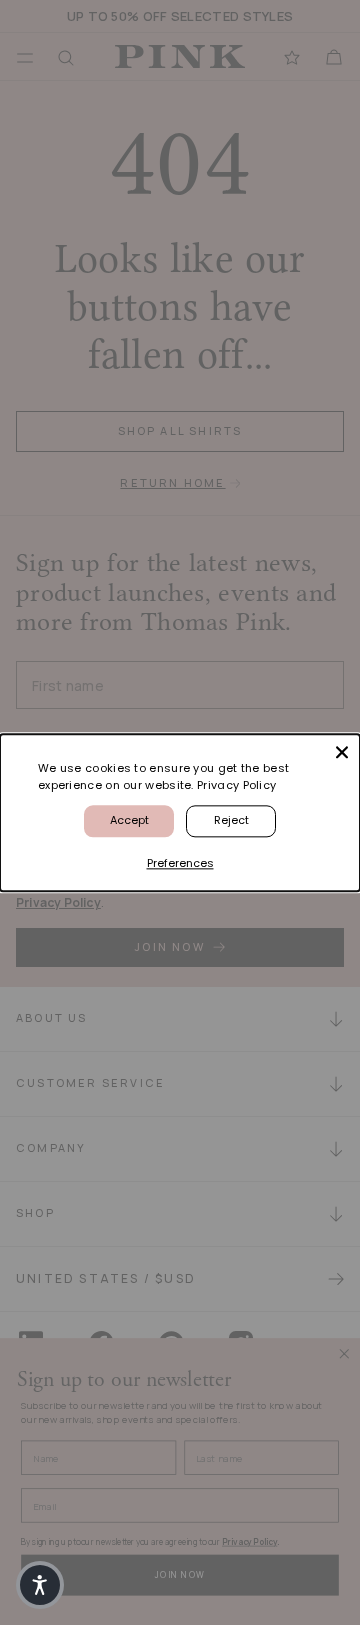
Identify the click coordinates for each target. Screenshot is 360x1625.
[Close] (342, 752)
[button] (40, 1585)
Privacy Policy (236, 785)
